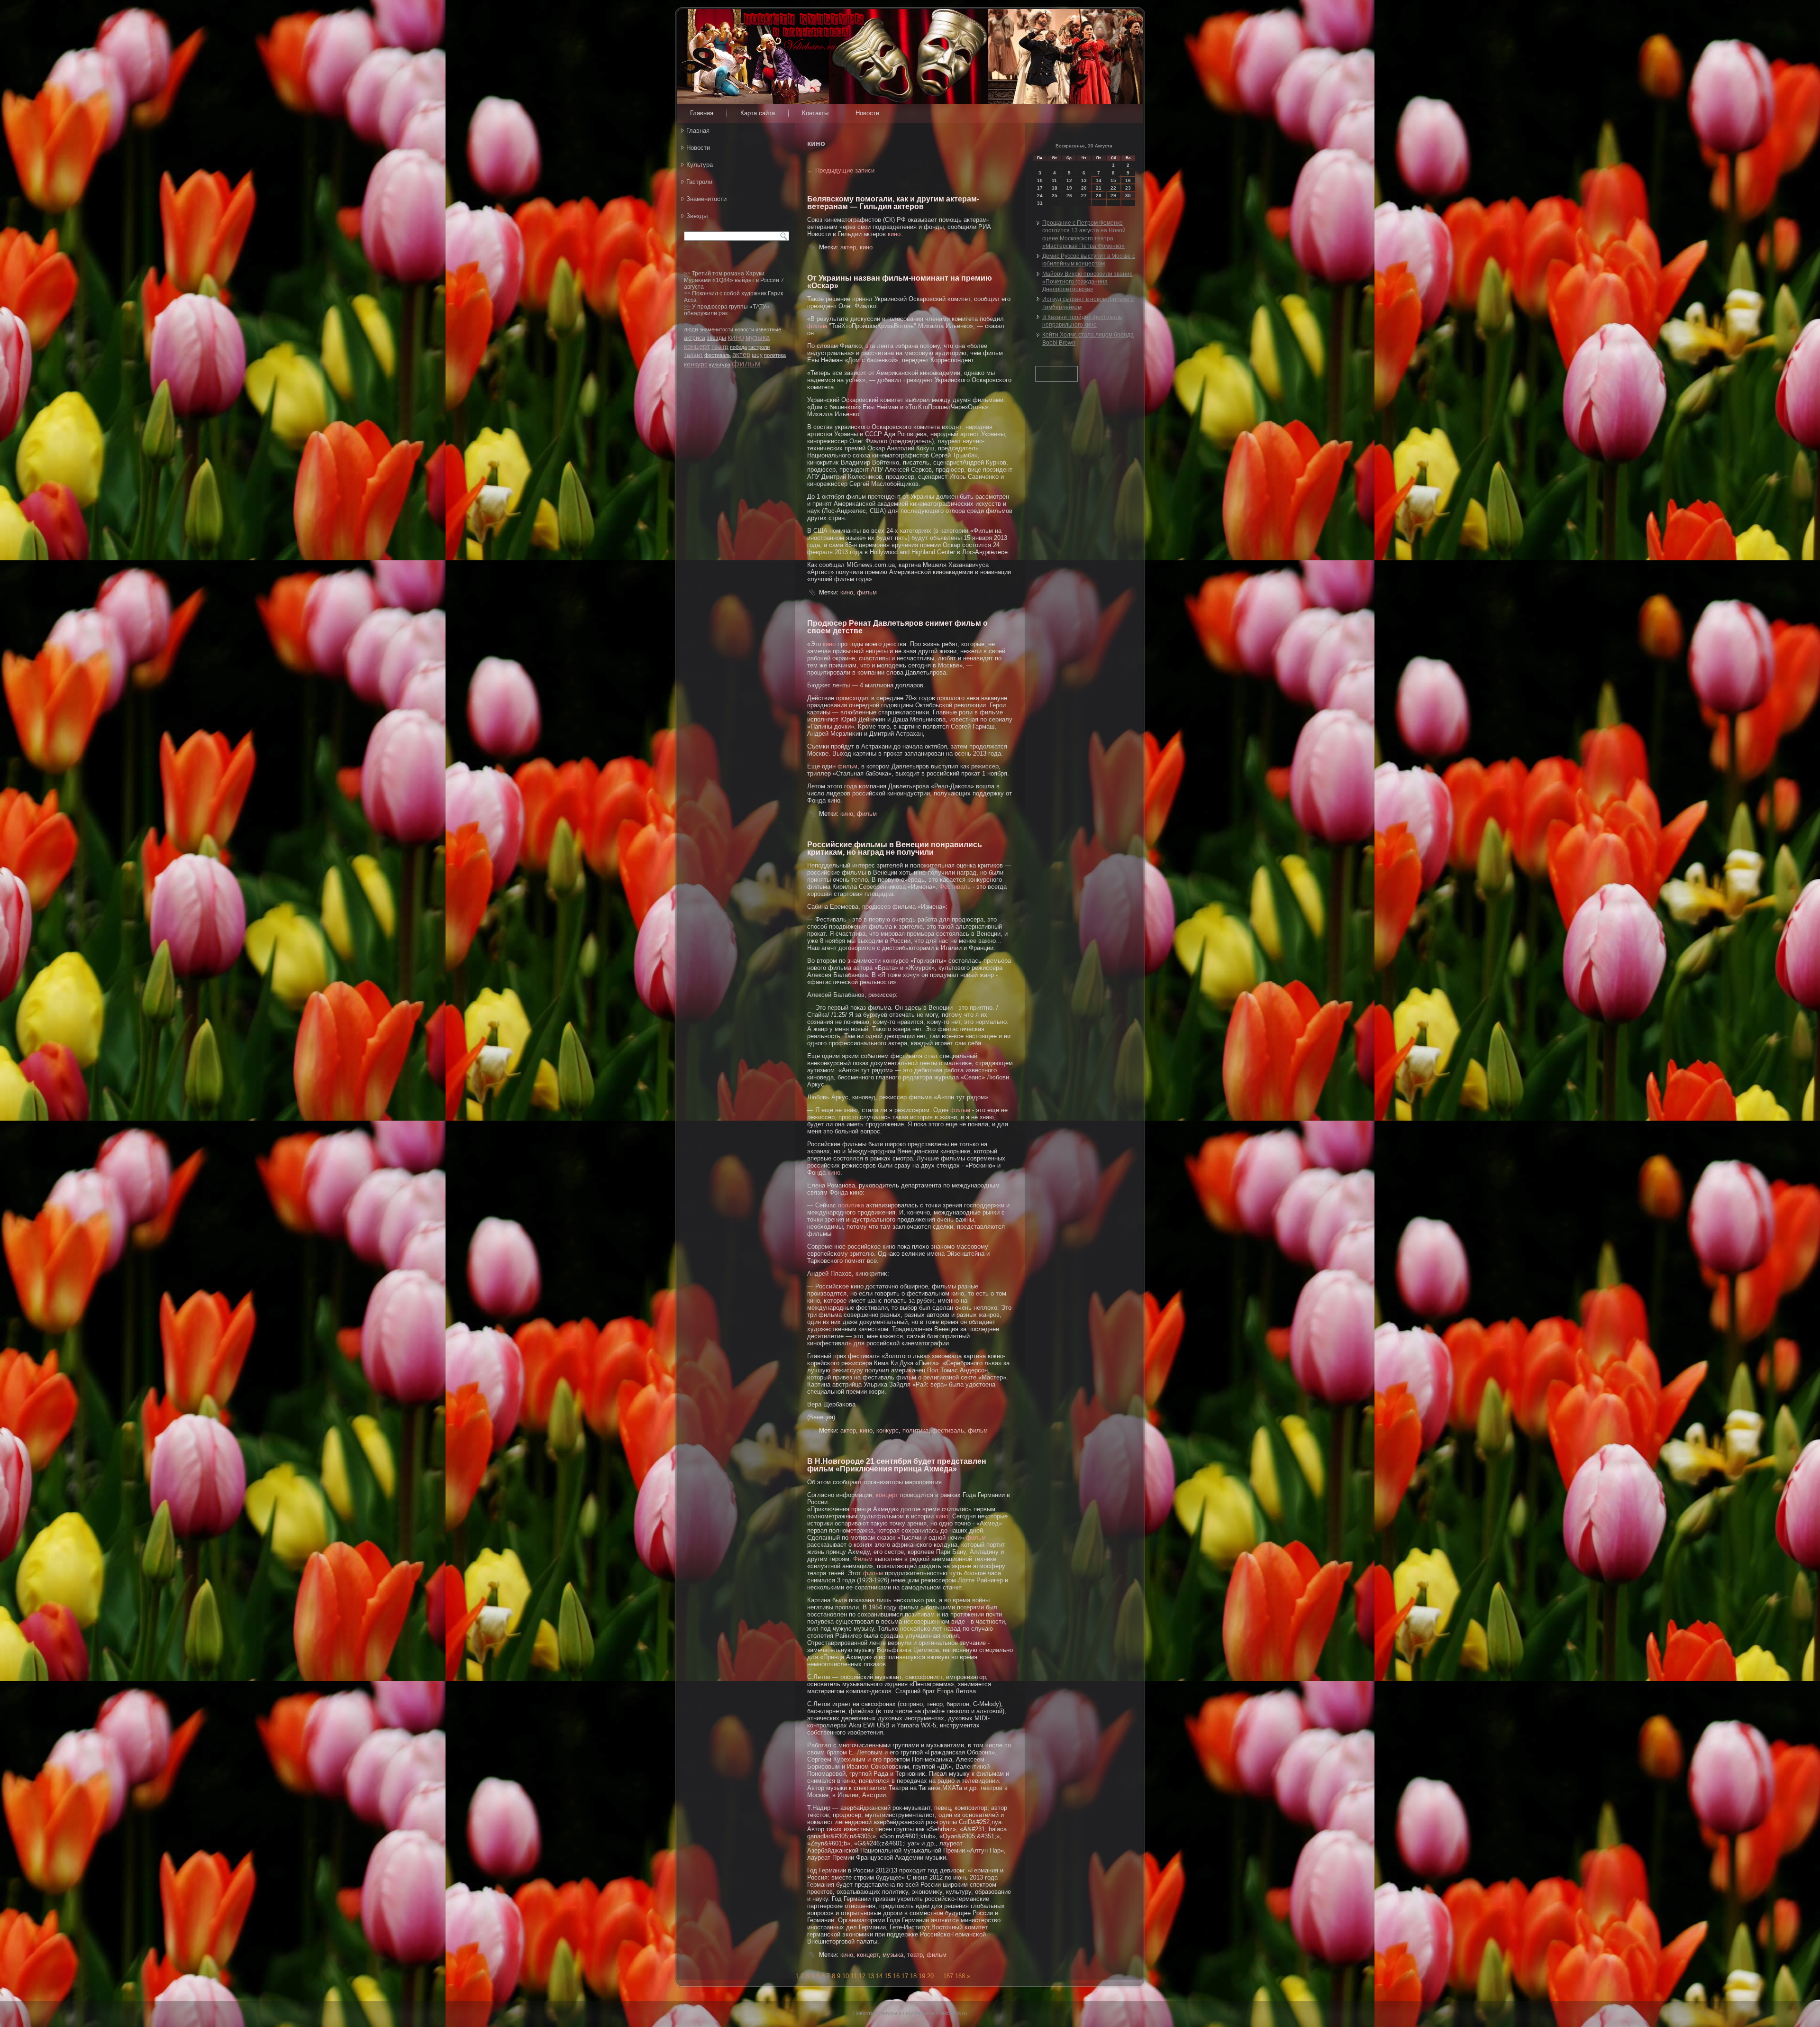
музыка (758, 337)
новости (744, 329)
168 (960, 1976)
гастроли (759, 347)
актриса (695, 338)
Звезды (697, 216)
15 (888, 1976)
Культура (700, 165)
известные (768, 329)
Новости (867, 113)
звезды (716, 338)
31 (1040, 203)
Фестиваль (955, 887)
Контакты (815, 113)
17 (905, 1976)
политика (775, 355)
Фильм (863, 1559)
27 (1084, 196)
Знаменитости (706, 199)
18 (913, 1976)
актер (741, 354)
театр (720, 347)
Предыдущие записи (841, 170)
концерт (697, 346)
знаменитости (716, 329)
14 (879, 1976)
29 (1113, 196)
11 (854, 1976)
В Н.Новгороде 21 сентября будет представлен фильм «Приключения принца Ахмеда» (897, 1465)
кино (736, 337)
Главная (702, 113)
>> (687, 274)
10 (846, 1976)
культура (720, 365)
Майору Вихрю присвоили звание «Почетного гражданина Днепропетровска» (1087, 282)
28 (1099, 196)
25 (1055, 196)
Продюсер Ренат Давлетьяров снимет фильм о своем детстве (897, 627)
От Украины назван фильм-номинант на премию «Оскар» (900, 282)
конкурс (696, 364)
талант (693, 355)
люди (691, 329)
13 (871, 1976)
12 (862, 1976)
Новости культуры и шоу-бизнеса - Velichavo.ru (910, 2013)
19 (922, 1976)
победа (738, 347)
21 (1099, 188)
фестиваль (718, 355)
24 (1040, 196)
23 (1128, 188)
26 (1069, 196)
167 (948, 1976)
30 (1128, 196)
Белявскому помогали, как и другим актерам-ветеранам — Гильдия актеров (893, 203)
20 (930, 1976)
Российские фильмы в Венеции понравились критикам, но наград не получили (895, 848)
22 (1113, 188)
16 (896, 1976)
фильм (746, 363)
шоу (757, 355)
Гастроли (699, 182)
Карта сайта (758, 113)
